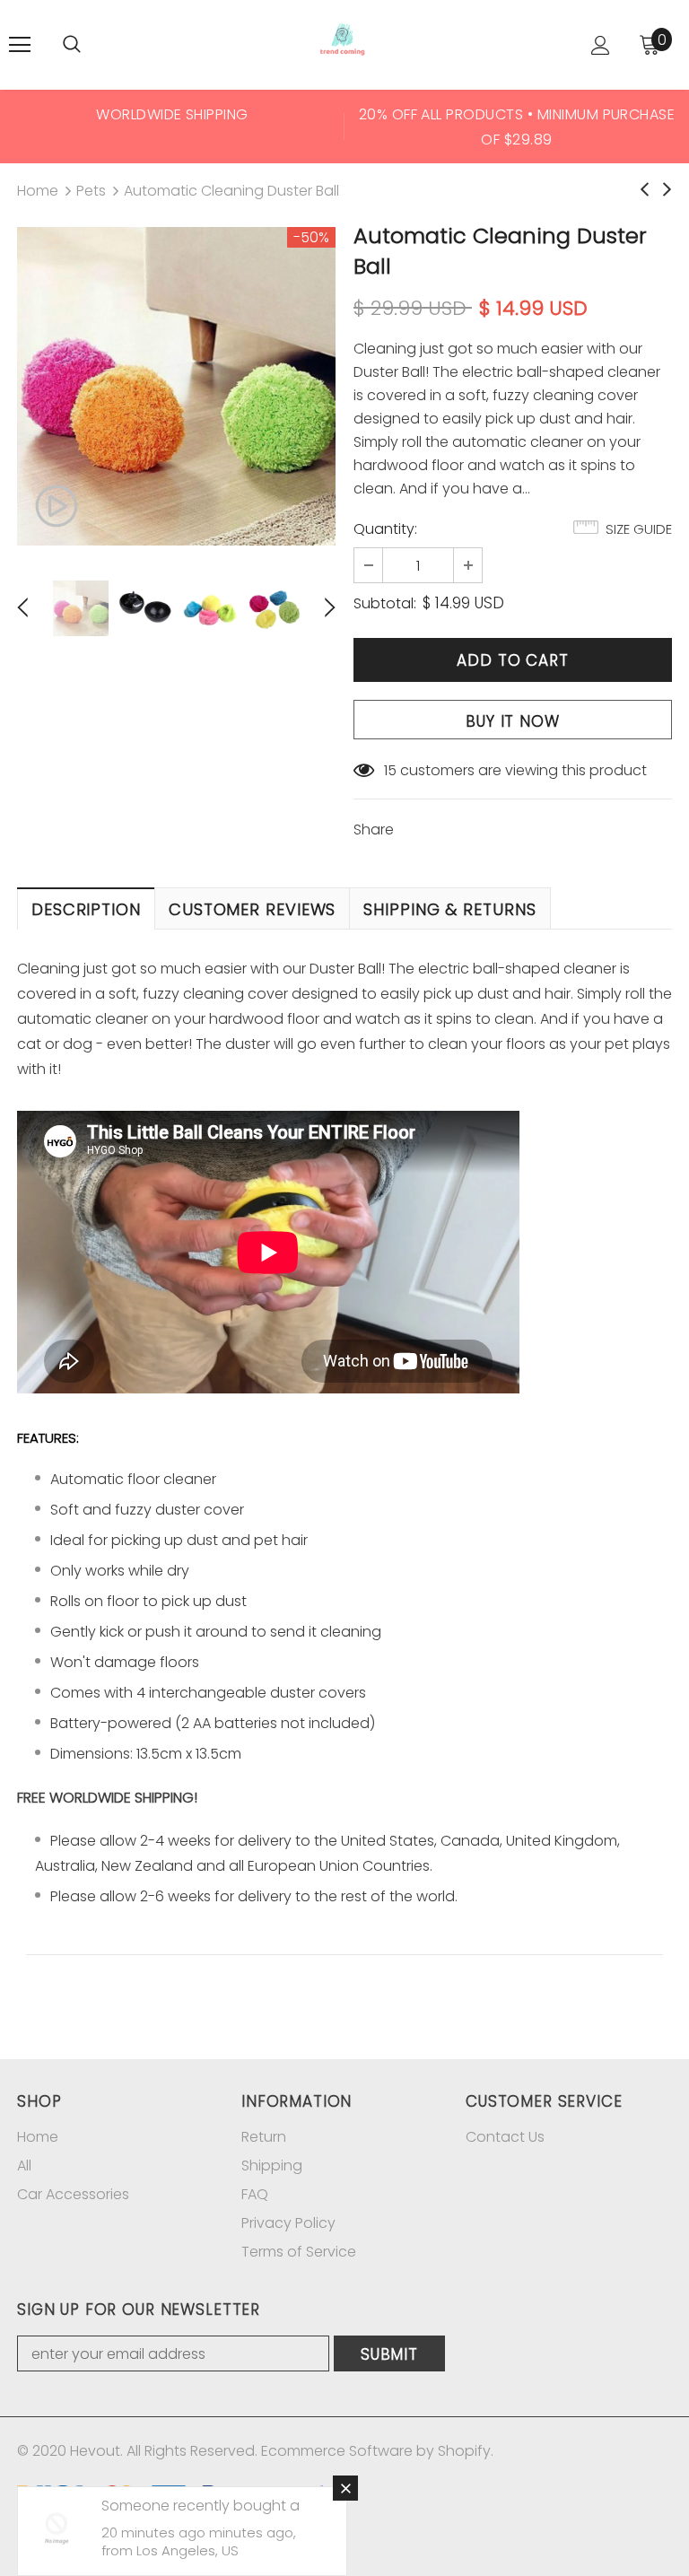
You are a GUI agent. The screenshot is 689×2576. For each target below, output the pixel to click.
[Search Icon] (72, 45)
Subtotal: (385, 603)
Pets (91, 191)
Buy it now (513, 721)
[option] (172, 127)
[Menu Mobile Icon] (20, 45)
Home (38, 191)
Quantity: (385, 529)
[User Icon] (601, 45)
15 (390, 770)
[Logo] (343, 44)
